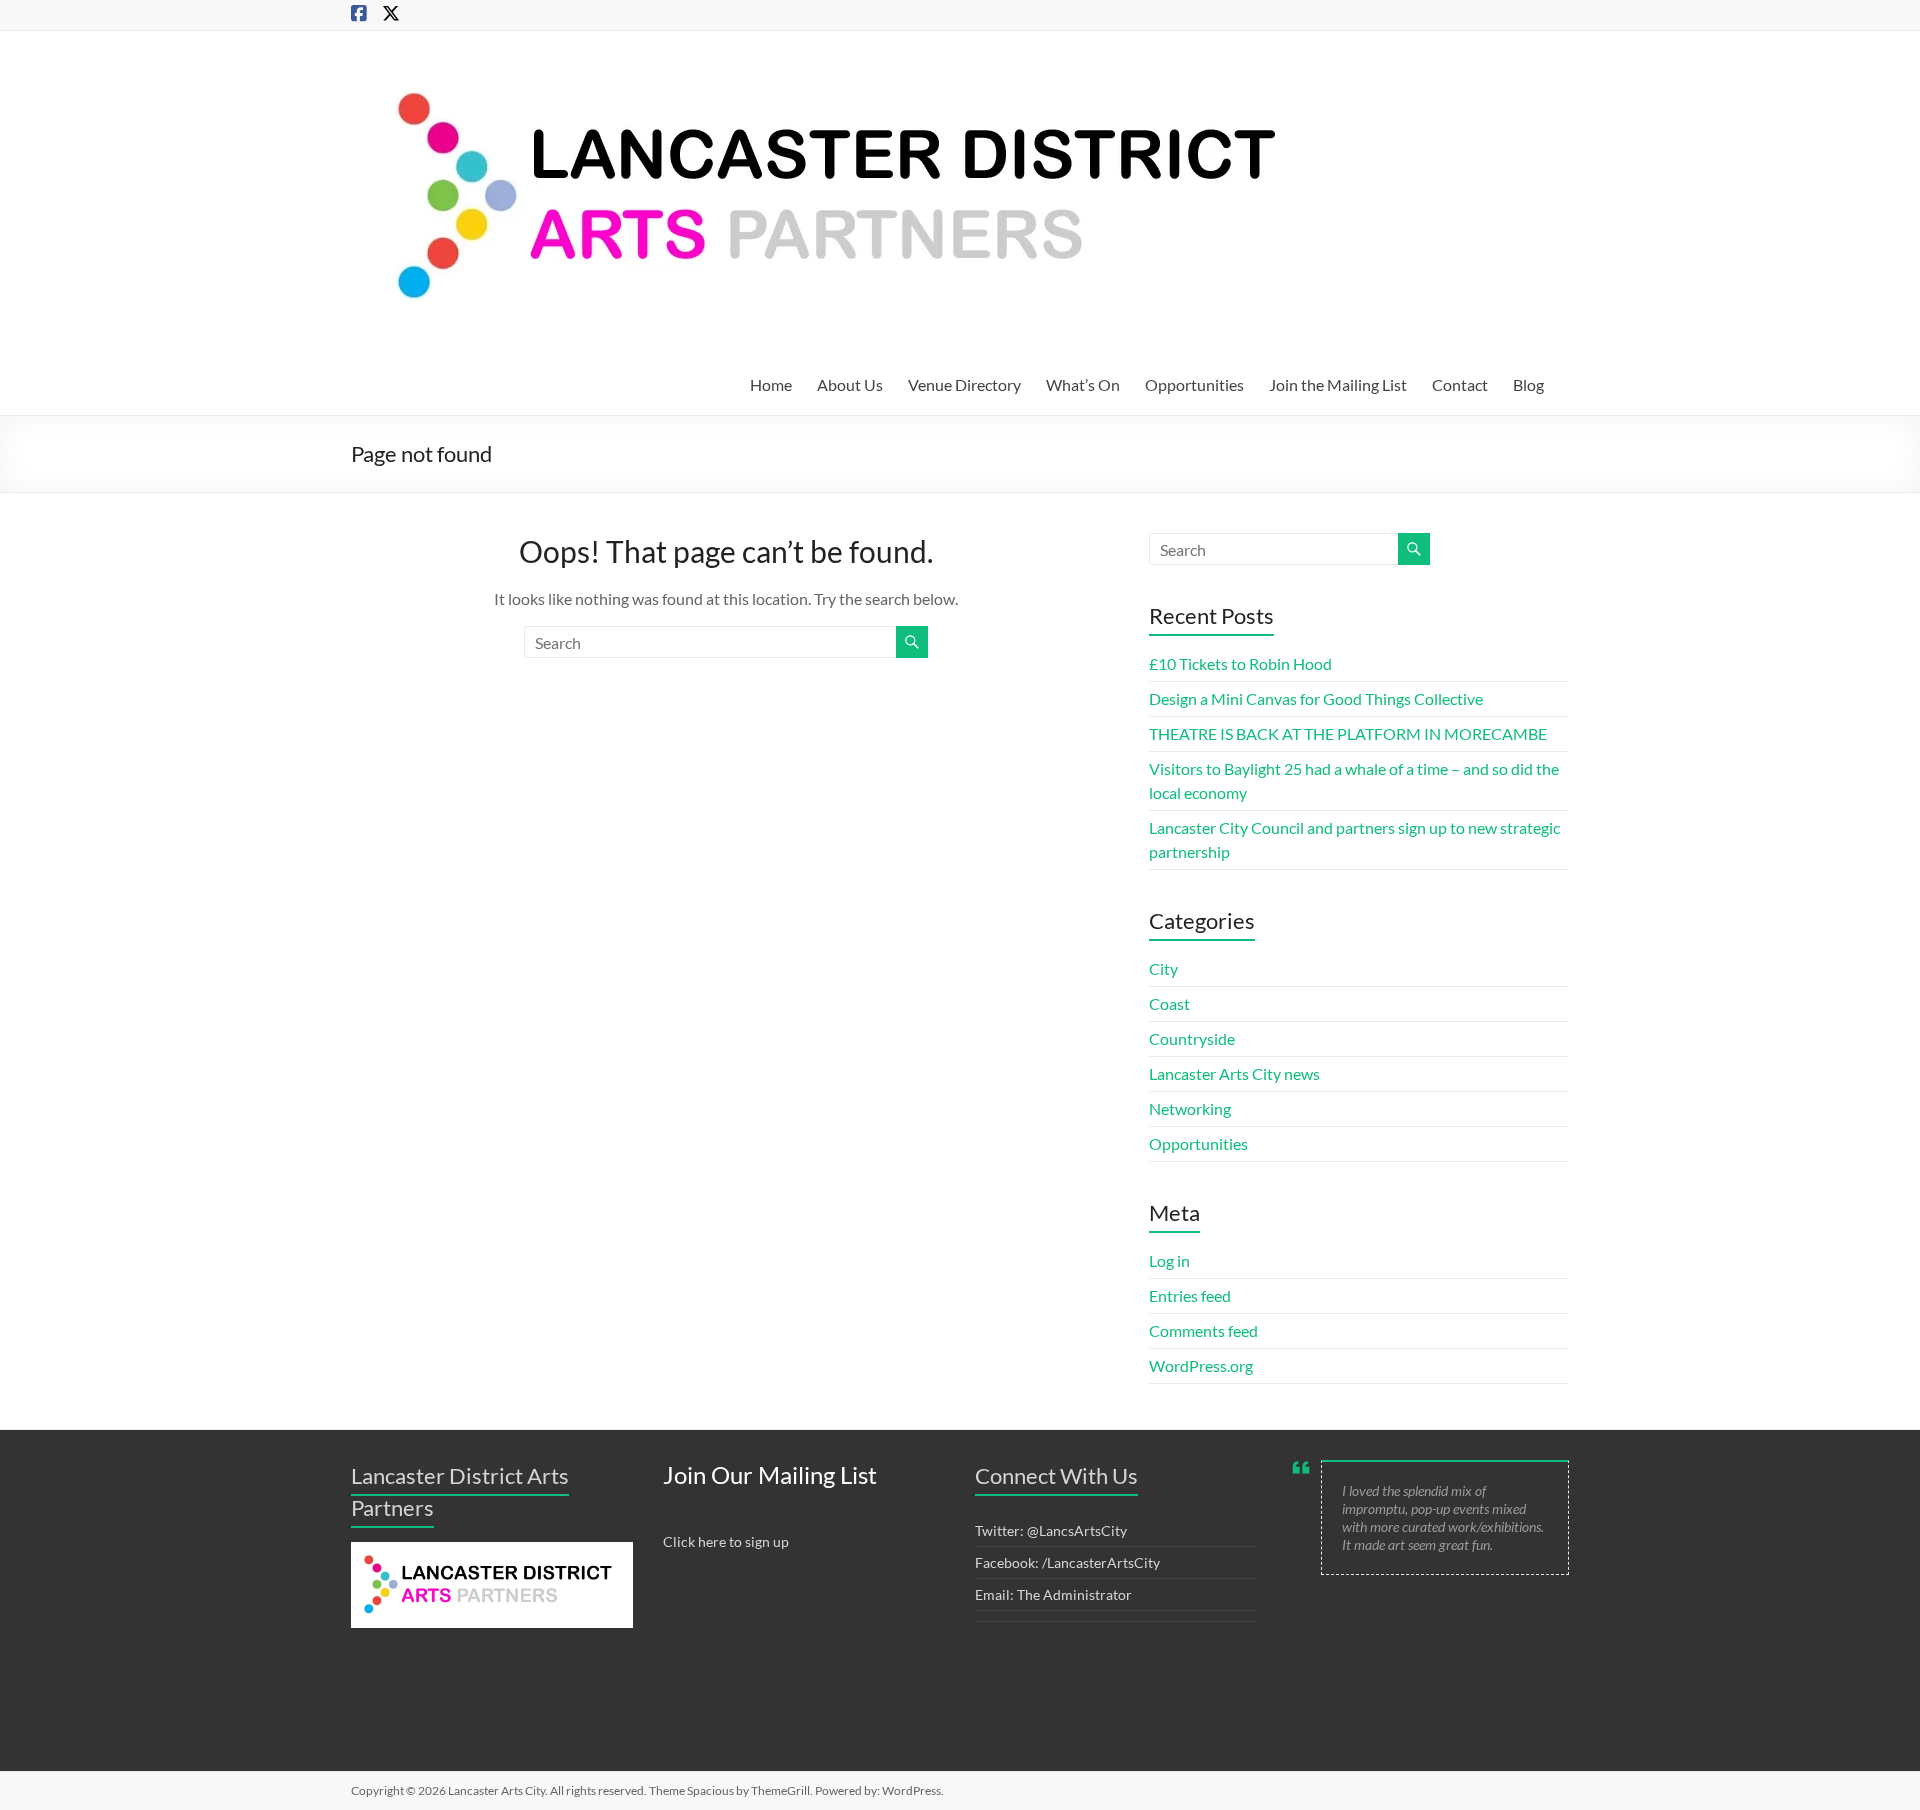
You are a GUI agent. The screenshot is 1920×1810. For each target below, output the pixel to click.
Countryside (1192, 1038)
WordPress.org (1201, 1365)
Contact (1460, 384)
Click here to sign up (726, 1541)
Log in (1169, 1260)
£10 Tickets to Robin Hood (1240, 663)
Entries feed (1190, 1295)
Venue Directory (964, 384)
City (1163, 968)
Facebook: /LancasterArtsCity (1067, 1562)
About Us (850, 384)
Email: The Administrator (1053, 1594)
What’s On (1083, 384)
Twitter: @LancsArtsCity (1051, 1530)
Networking (1190, 1108)
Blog (1528, 384)
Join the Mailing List (1338, 384)
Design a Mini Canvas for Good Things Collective (1316, 698)
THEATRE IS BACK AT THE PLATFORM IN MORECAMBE (1348, 733)
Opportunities (1194, 384)
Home (771, 384)
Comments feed (1203, 1330)
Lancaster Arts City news (1234, 1073)
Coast (1169, 1003)
